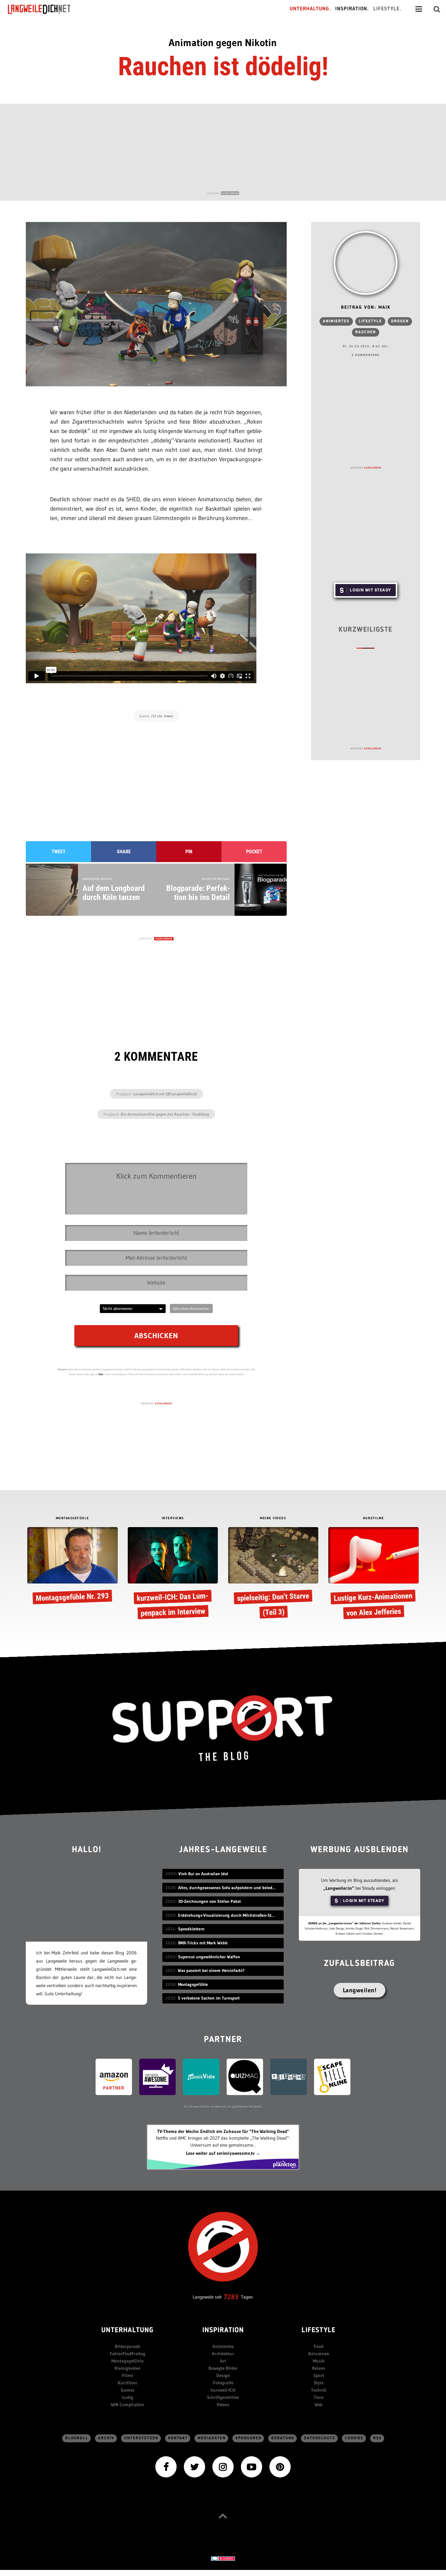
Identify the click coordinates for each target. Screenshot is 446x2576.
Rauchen (366, 332)
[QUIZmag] (245, 2076)
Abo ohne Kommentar (191, 1308)
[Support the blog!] (223, 1728)
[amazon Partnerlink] (114, 2076)
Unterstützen (141, 2438)
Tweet (59, 852)
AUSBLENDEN (230, 193)
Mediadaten (212, 2438)
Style (319, 2383)
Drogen (400, 321)
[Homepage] (45, 9)
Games (128, 2390)
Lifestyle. (387, 9)
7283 (231, 2297)
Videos (223, 2405)
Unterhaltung (127, 2331)
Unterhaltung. (310, 9)
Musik (319, 2361)
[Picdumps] (289, 2076)
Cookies (354, 2438)
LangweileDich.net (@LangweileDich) (165, 1094)
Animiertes (336, 321)
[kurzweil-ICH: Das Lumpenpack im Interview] (173, 1574)
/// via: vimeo (162, 716)
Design (223, 2375)
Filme (128, 2375)
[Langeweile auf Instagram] (223, 2466)
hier (101, 1374)
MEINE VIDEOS (273, 1518)
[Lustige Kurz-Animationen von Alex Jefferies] (373, 1574)
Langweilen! (360, 1990)
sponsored (248, 2438)
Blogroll (77, 2438)
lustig (127, 2397)
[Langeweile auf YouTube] (252, 2466)
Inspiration (223, 2331)
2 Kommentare (366, 355)
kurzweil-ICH (223, 2390)
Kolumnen (319, 2354)
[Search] (437, 9)
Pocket (254, 852)
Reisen (319, 2368)
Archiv (106, 2438)
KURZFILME (374, 1518)
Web (319, 2405)
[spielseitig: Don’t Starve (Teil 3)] (273, 1574)
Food (319, 2346)
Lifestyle (370, 321)
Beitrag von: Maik (366, 308)
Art (223, 2361)
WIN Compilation (127, 2405)
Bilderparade (127, 2346)
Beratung (283, 2438)
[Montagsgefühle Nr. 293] (72, 1567)
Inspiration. (352, 9)
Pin (189, 852)
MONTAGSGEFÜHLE (73, 1518)
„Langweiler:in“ (339, 1888)
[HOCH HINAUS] (223, 2516)
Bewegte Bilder (223, 2368)
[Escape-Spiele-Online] (332, 2076)
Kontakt (178, 2438)
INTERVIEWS (173, 1518)
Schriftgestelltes (223, 2397)
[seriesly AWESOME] (157, 2076)
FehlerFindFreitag (128, 2354)
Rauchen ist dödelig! (223, 66)
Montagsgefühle (127, 2361)
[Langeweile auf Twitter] (194, 2466)
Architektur (223, 2354)
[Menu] (419, 9)
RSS (377, 2438)
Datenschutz (320, 2438)
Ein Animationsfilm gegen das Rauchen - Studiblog (165, 1114)
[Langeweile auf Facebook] (166, 2466)
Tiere (319, 2397)
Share (124, 852)
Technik (319, 2390)
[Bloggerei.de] (223, 2558)
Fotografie (223, 2383)
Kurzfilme (127, 2383)
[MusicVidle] (201, 2076)
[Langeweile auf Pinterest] (280, 2466)
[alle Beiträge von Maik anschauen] (366, 263)
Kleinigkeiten (127, 2368)
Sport (319, 2375)
